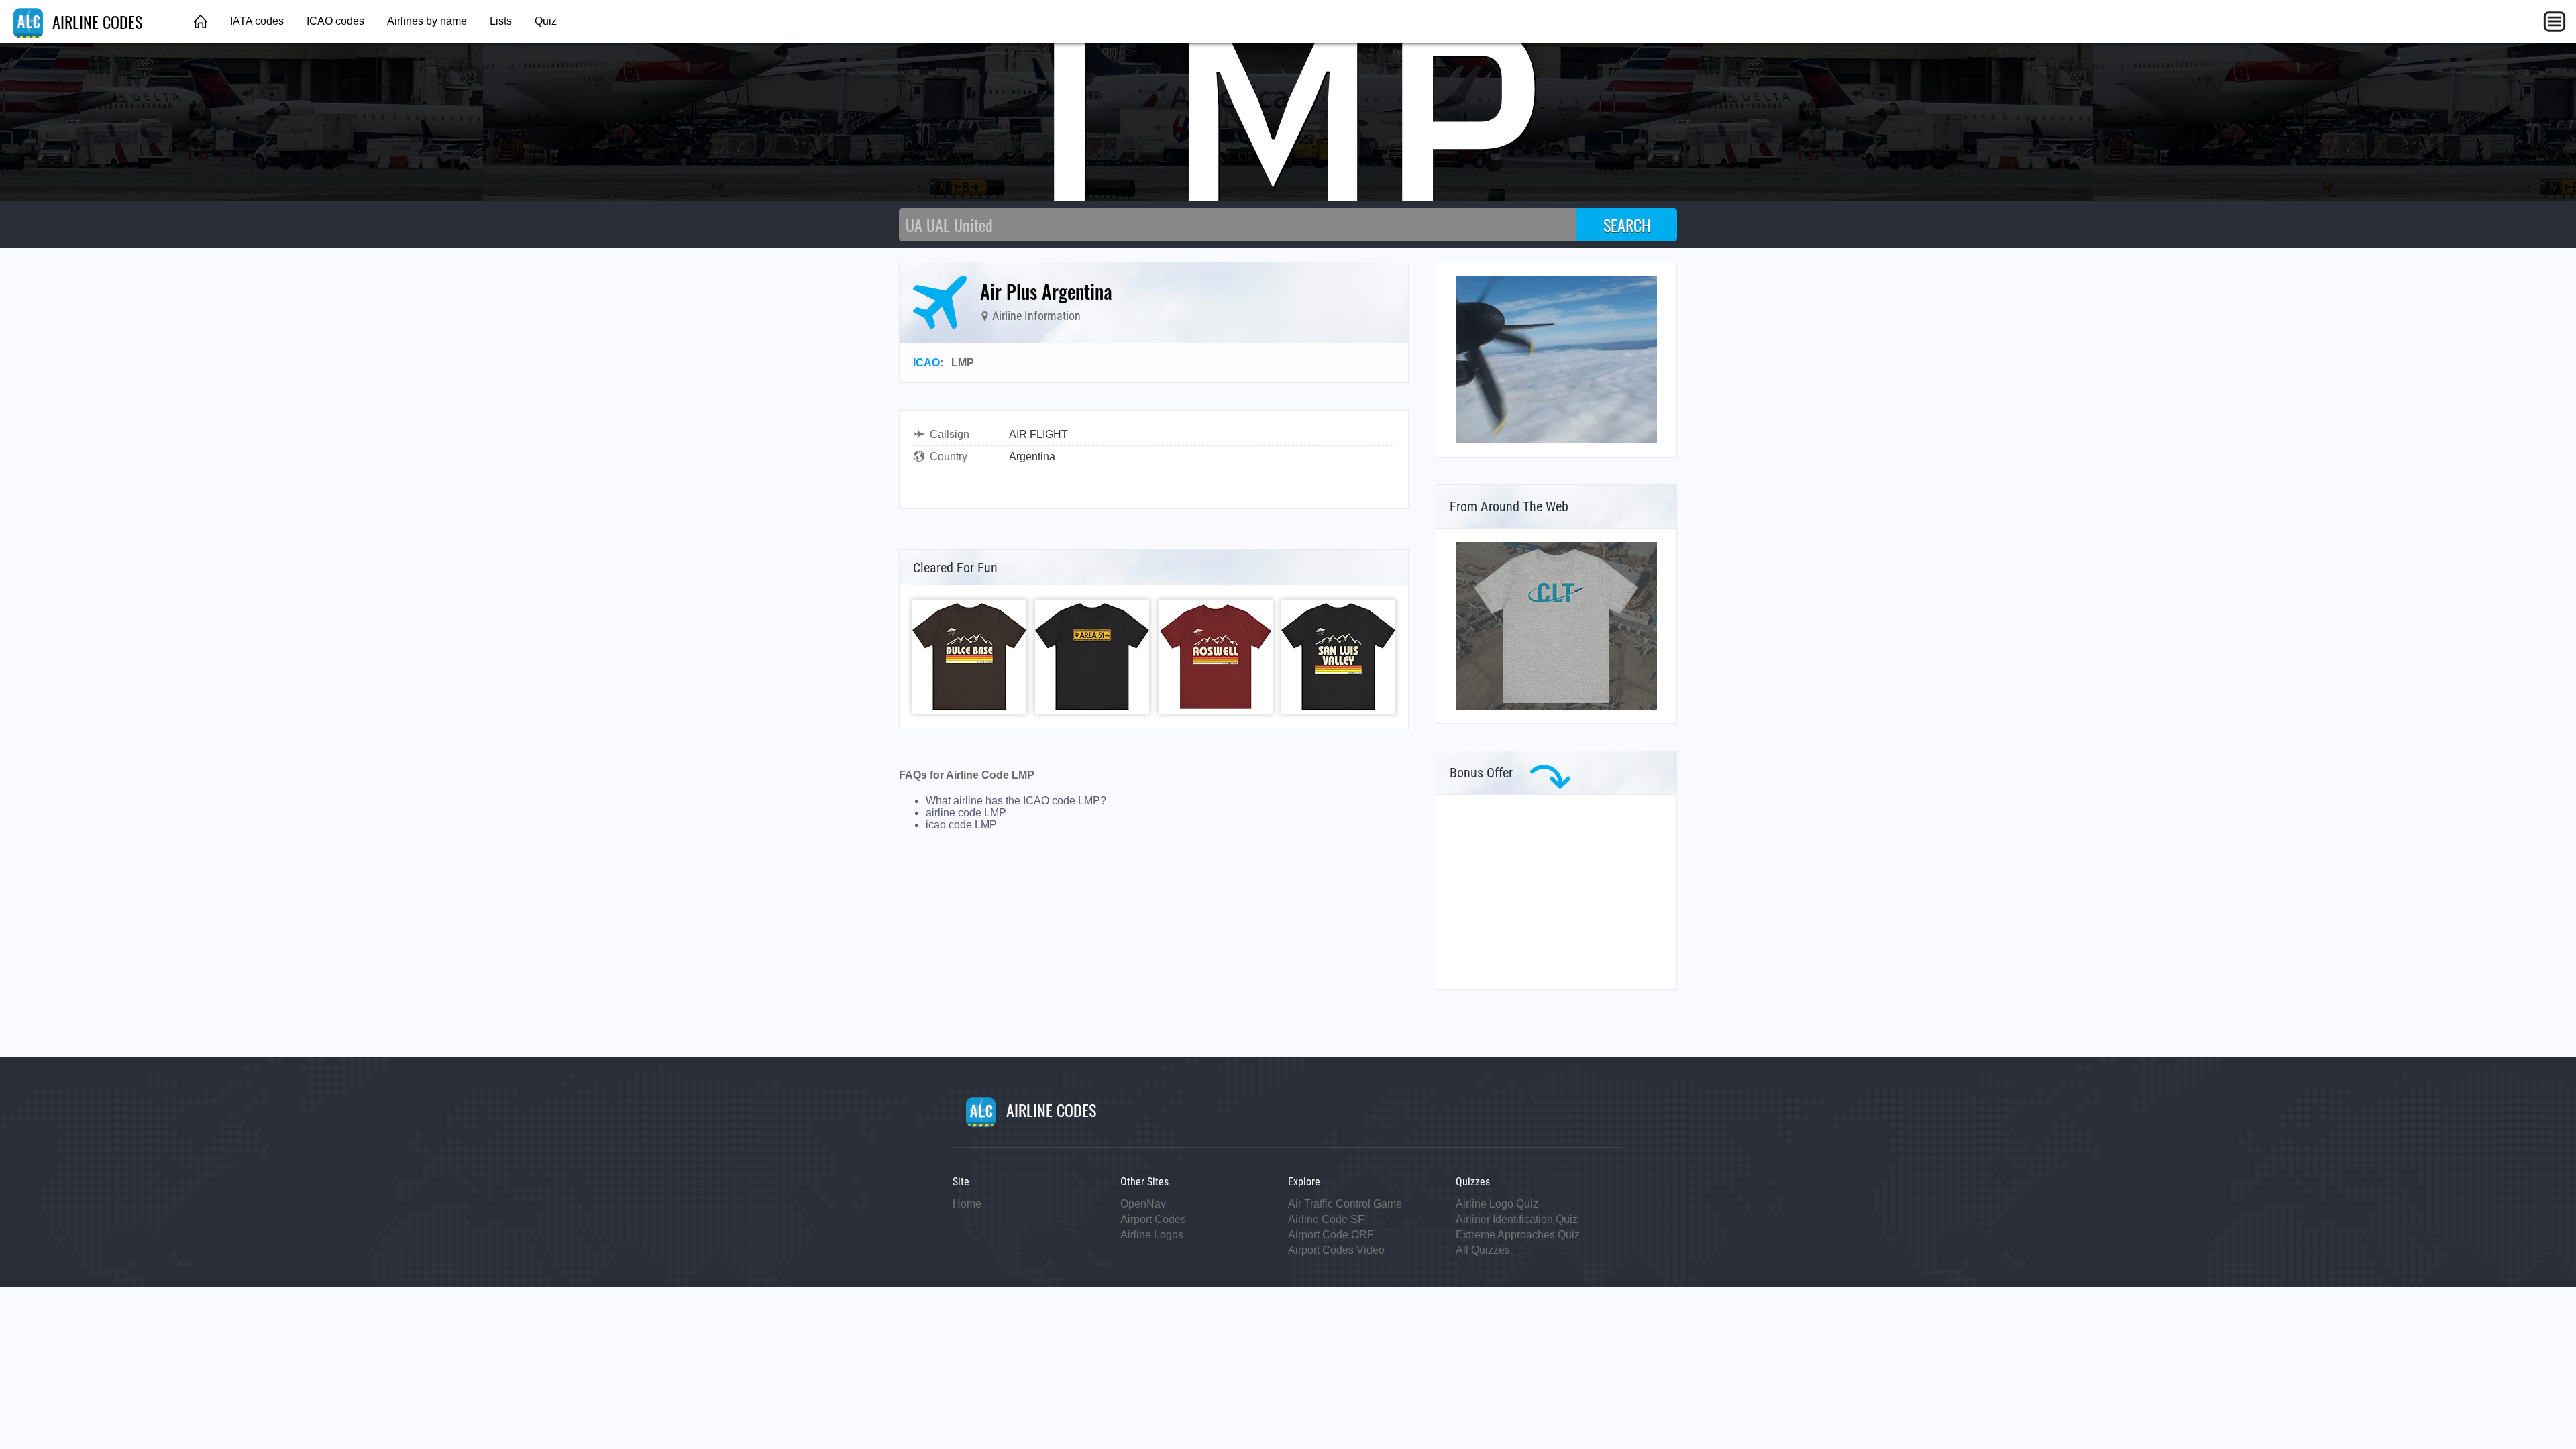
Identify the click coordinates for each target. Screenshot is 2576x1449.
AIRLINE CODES (95, 21)
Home (967, 1204)
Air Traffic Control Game (1345, 1204)
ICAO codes (335, 21)
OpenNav (1143, 1204)
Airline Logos (1152, 1235)
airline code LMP (966, 813)
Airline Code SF (1326, 1219)
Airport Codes (1153, 1219)
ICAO (926, 363)
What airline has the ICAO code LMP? (1016, 801)
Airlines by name (427, 21)
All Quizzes (1483, 1250)
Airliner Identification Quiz (1517, 1219)
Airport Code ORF (1331, 1235)
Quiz (546, 21)
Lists (501, 21)
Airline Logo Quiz (1497, 1204)
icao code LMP (961, 825)
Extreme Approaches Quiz (1518, 1235)
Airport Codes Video (1336, 1250)
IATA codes (257, 21)
